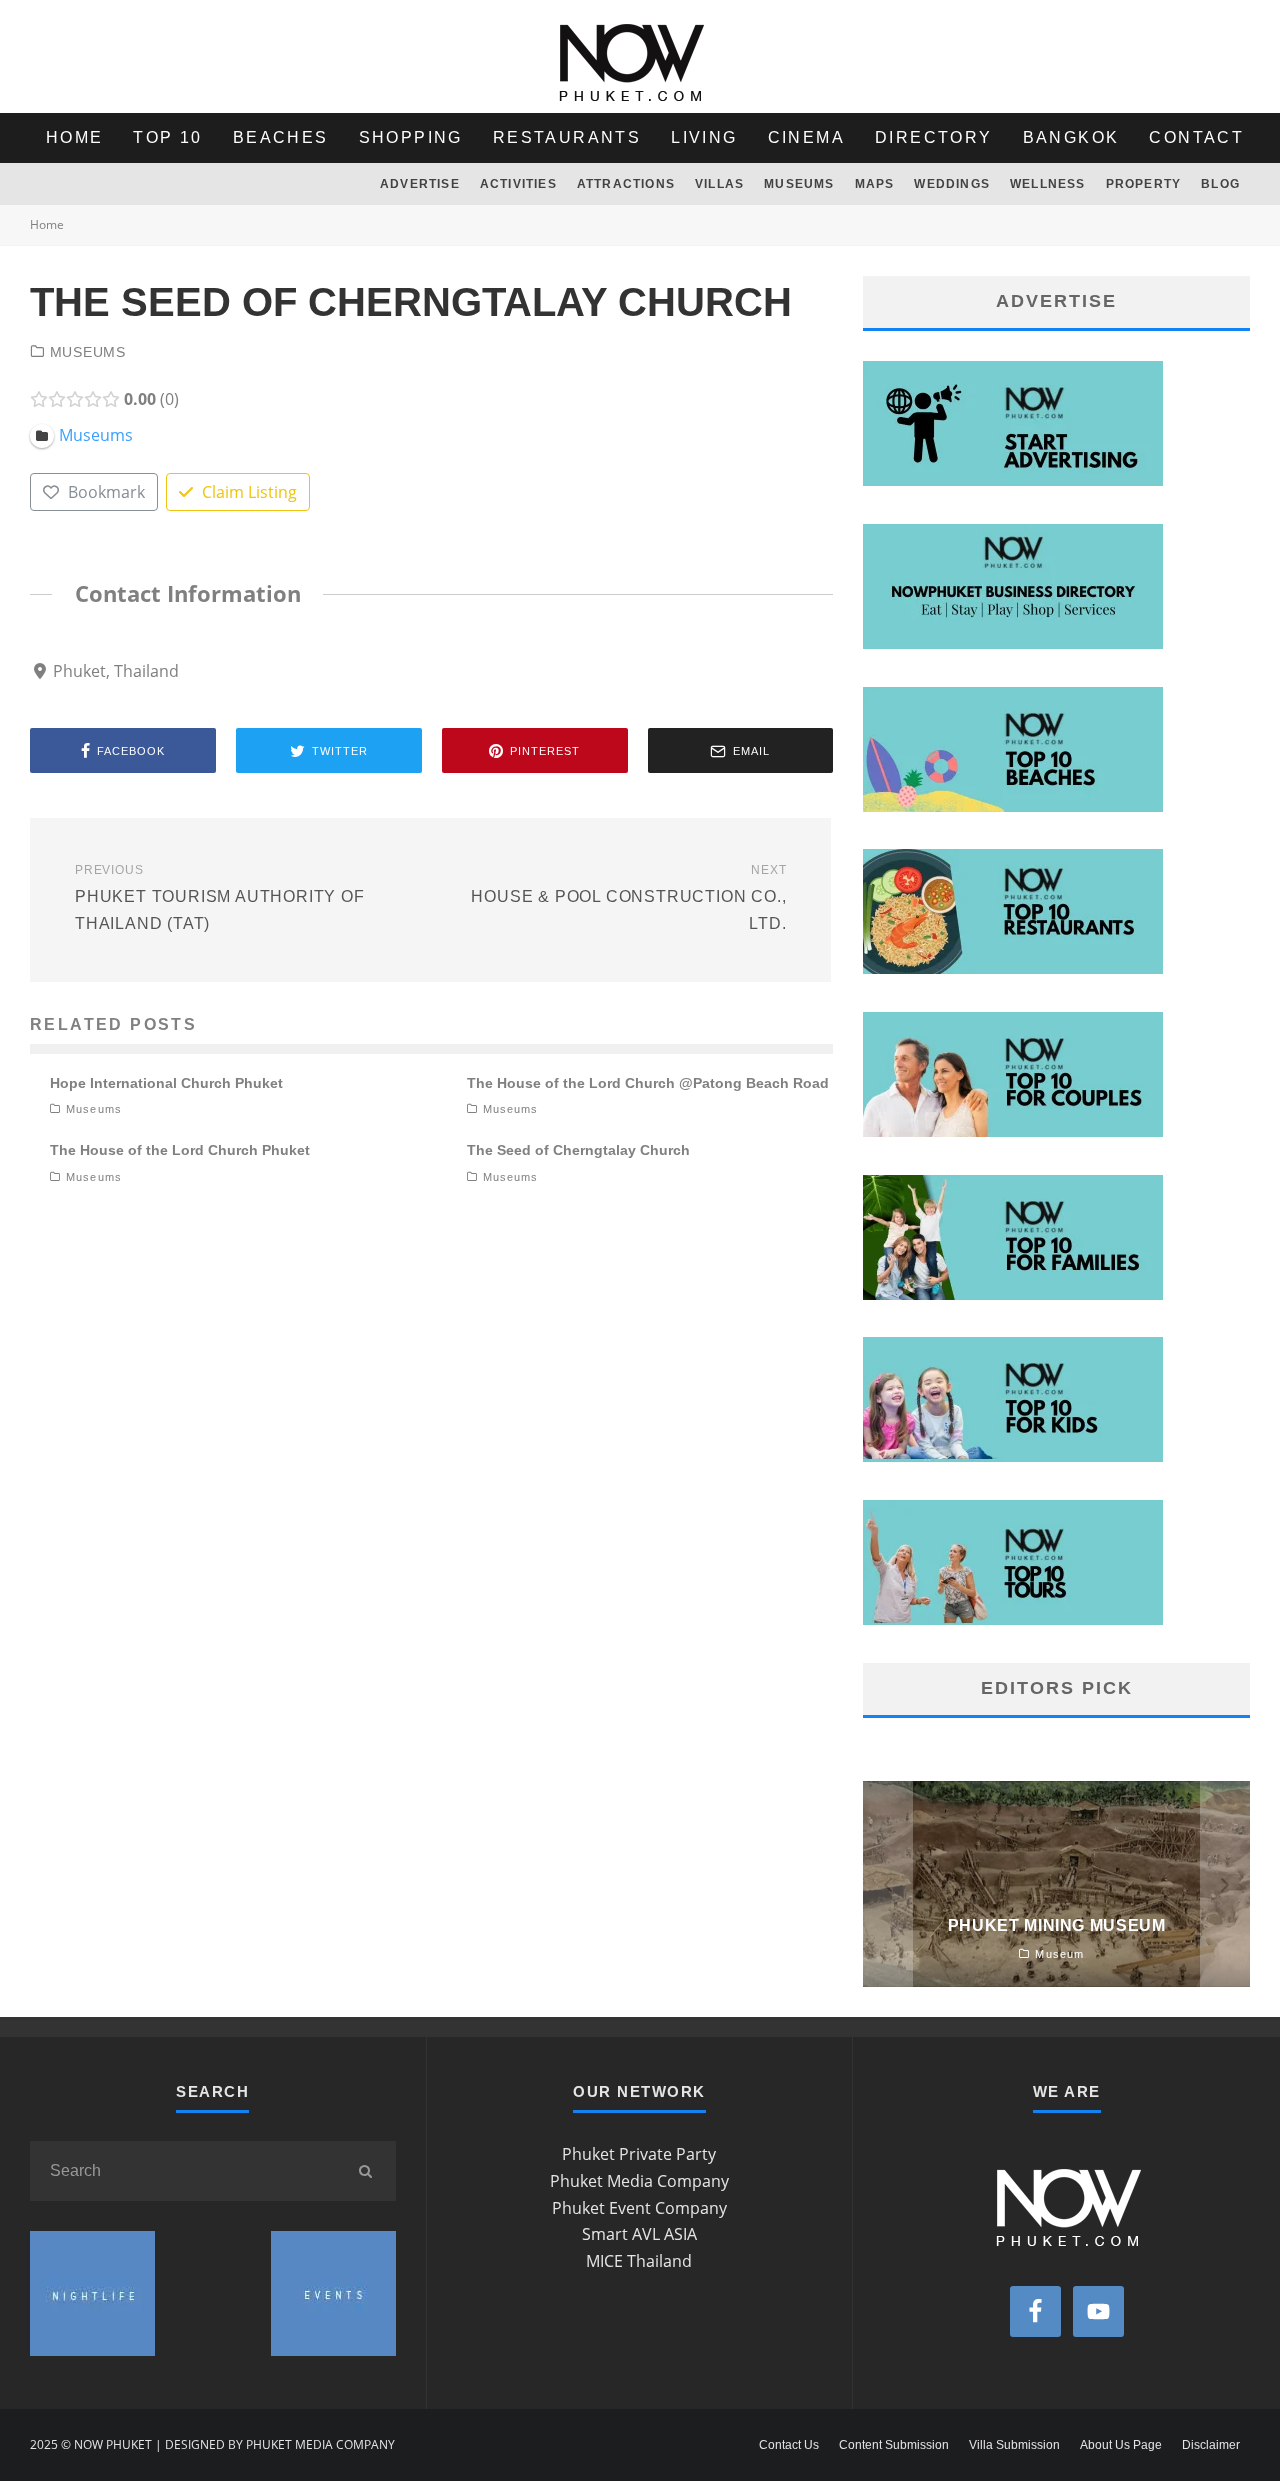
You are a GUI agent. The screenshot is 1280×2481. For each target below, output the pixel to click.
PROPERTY (1144, 184)
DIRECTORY (934, 137)
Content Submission (894, 2445)
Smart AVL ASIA (639, 2234)
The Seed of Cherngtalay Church (578, 1150)
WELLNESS (1048, 184)
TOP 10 (167, 137)
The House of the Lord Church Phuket (180, 1150)
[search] (366, 2171)
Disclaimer (1211, 2445)
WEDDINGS (952, 184)
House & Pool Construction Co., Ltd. (628, 897)
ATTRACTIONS (626, 184)
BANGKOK (1071, 137)
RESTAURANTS (567, 137)
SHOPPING (411, 137)
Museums (88, 352)
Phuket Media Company (639, 2181)
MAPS (875, 184)
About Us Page (1121, 2445)
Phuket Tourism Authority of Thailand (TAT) (220, 897)
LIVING (704, 137)
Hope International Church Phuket (166, 1083)
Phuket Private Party (639, 2154)
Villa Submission (1014, 2445)
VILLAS (719, 184)
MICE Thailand (639, 2261)
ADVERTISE (420, 184)
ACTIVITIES (518, 184)
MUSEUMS (799, 184)
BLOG (1220, 184)
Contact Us (789, 2445)
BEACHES (281, 137)
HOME (75, 137)
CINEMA (806, 137)
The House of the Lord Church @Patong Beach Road (648, 1083)
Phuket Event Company (639, 2208)
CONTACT (1196, 137)
